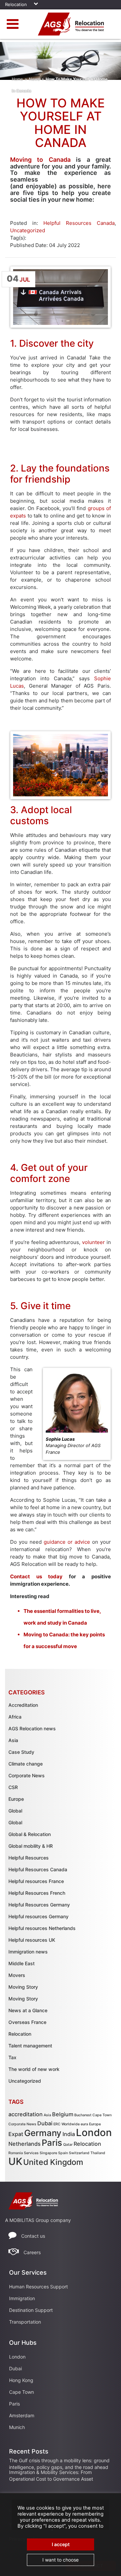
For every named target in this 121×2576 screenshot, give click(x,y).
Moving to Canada (40, 160)
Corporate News (27, 1775)
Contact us (33, 2236)
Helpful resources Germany (38, 1916)
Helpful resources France (36, 1881)
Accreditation (23, 1705)
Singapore (48, 2153)
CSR (13, 1787)
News (34, 79)
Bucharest (83, 2115)
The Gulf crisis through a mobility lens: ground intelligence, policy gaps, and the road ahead (59, 2464)
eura (84, 2124)
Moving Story (23, 1987)
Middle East (22, 1963)
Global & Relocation (30, 1834)
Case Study (21, 1752)
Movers (17, 1975)
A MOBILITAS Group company (38, 2220)
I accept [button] (61, 2544)
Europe (16, 1799)
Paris (52, 2143)
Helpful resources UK (32, 1940)
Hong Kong (21, 2380)
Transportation (25, 2322)
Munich (17, 2427)
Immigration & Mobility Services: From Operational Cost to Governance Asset (51, 2475)
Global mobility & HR (31, 1846)
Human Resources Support (38, 2287)
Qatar (68, 2145)
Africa (15, 1717)
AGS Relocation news (32, 1728)
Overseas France (27, 2022)
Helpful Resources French (37, 1893)
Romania (16, 2153)
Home (17, 79)
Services (31, 2153)
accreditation (26, 2114)
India (69, 2134)
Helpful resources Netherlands (42, 1928)
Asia (13, 1740)
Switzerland (79, 2153)
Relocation (20, 2034)
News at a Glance (28, 2010)
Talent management (30, 2046)
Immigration (22, 2298)
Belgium (63, 2114)
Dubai (45, 2123)
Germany (43, 2133)
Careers (32, 2252)
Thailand (98, 2153)
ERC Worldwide (67, 2124)
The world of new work (34, 2069)
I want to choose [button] (61, 2560)
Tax (12, 2057)
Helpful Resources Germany (39, 1905)
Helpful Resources (29, 1858)
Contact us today (36, 1576)
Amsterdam (22, 2415)
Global (15, 1811)
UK (15, 2161)
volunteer (94, 1242)
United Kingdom (53, 2162)
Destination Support (31, 2310)
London (94, 2133)
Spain (63, 2153)
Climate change (26, 1764)
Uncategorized (28, 230)
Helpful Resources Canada (79, 223)
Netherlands (25, 2144)
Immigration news (28, 1952)
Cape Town (102, 2115)
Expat (16, 2134)
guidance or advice (67, 1542)
